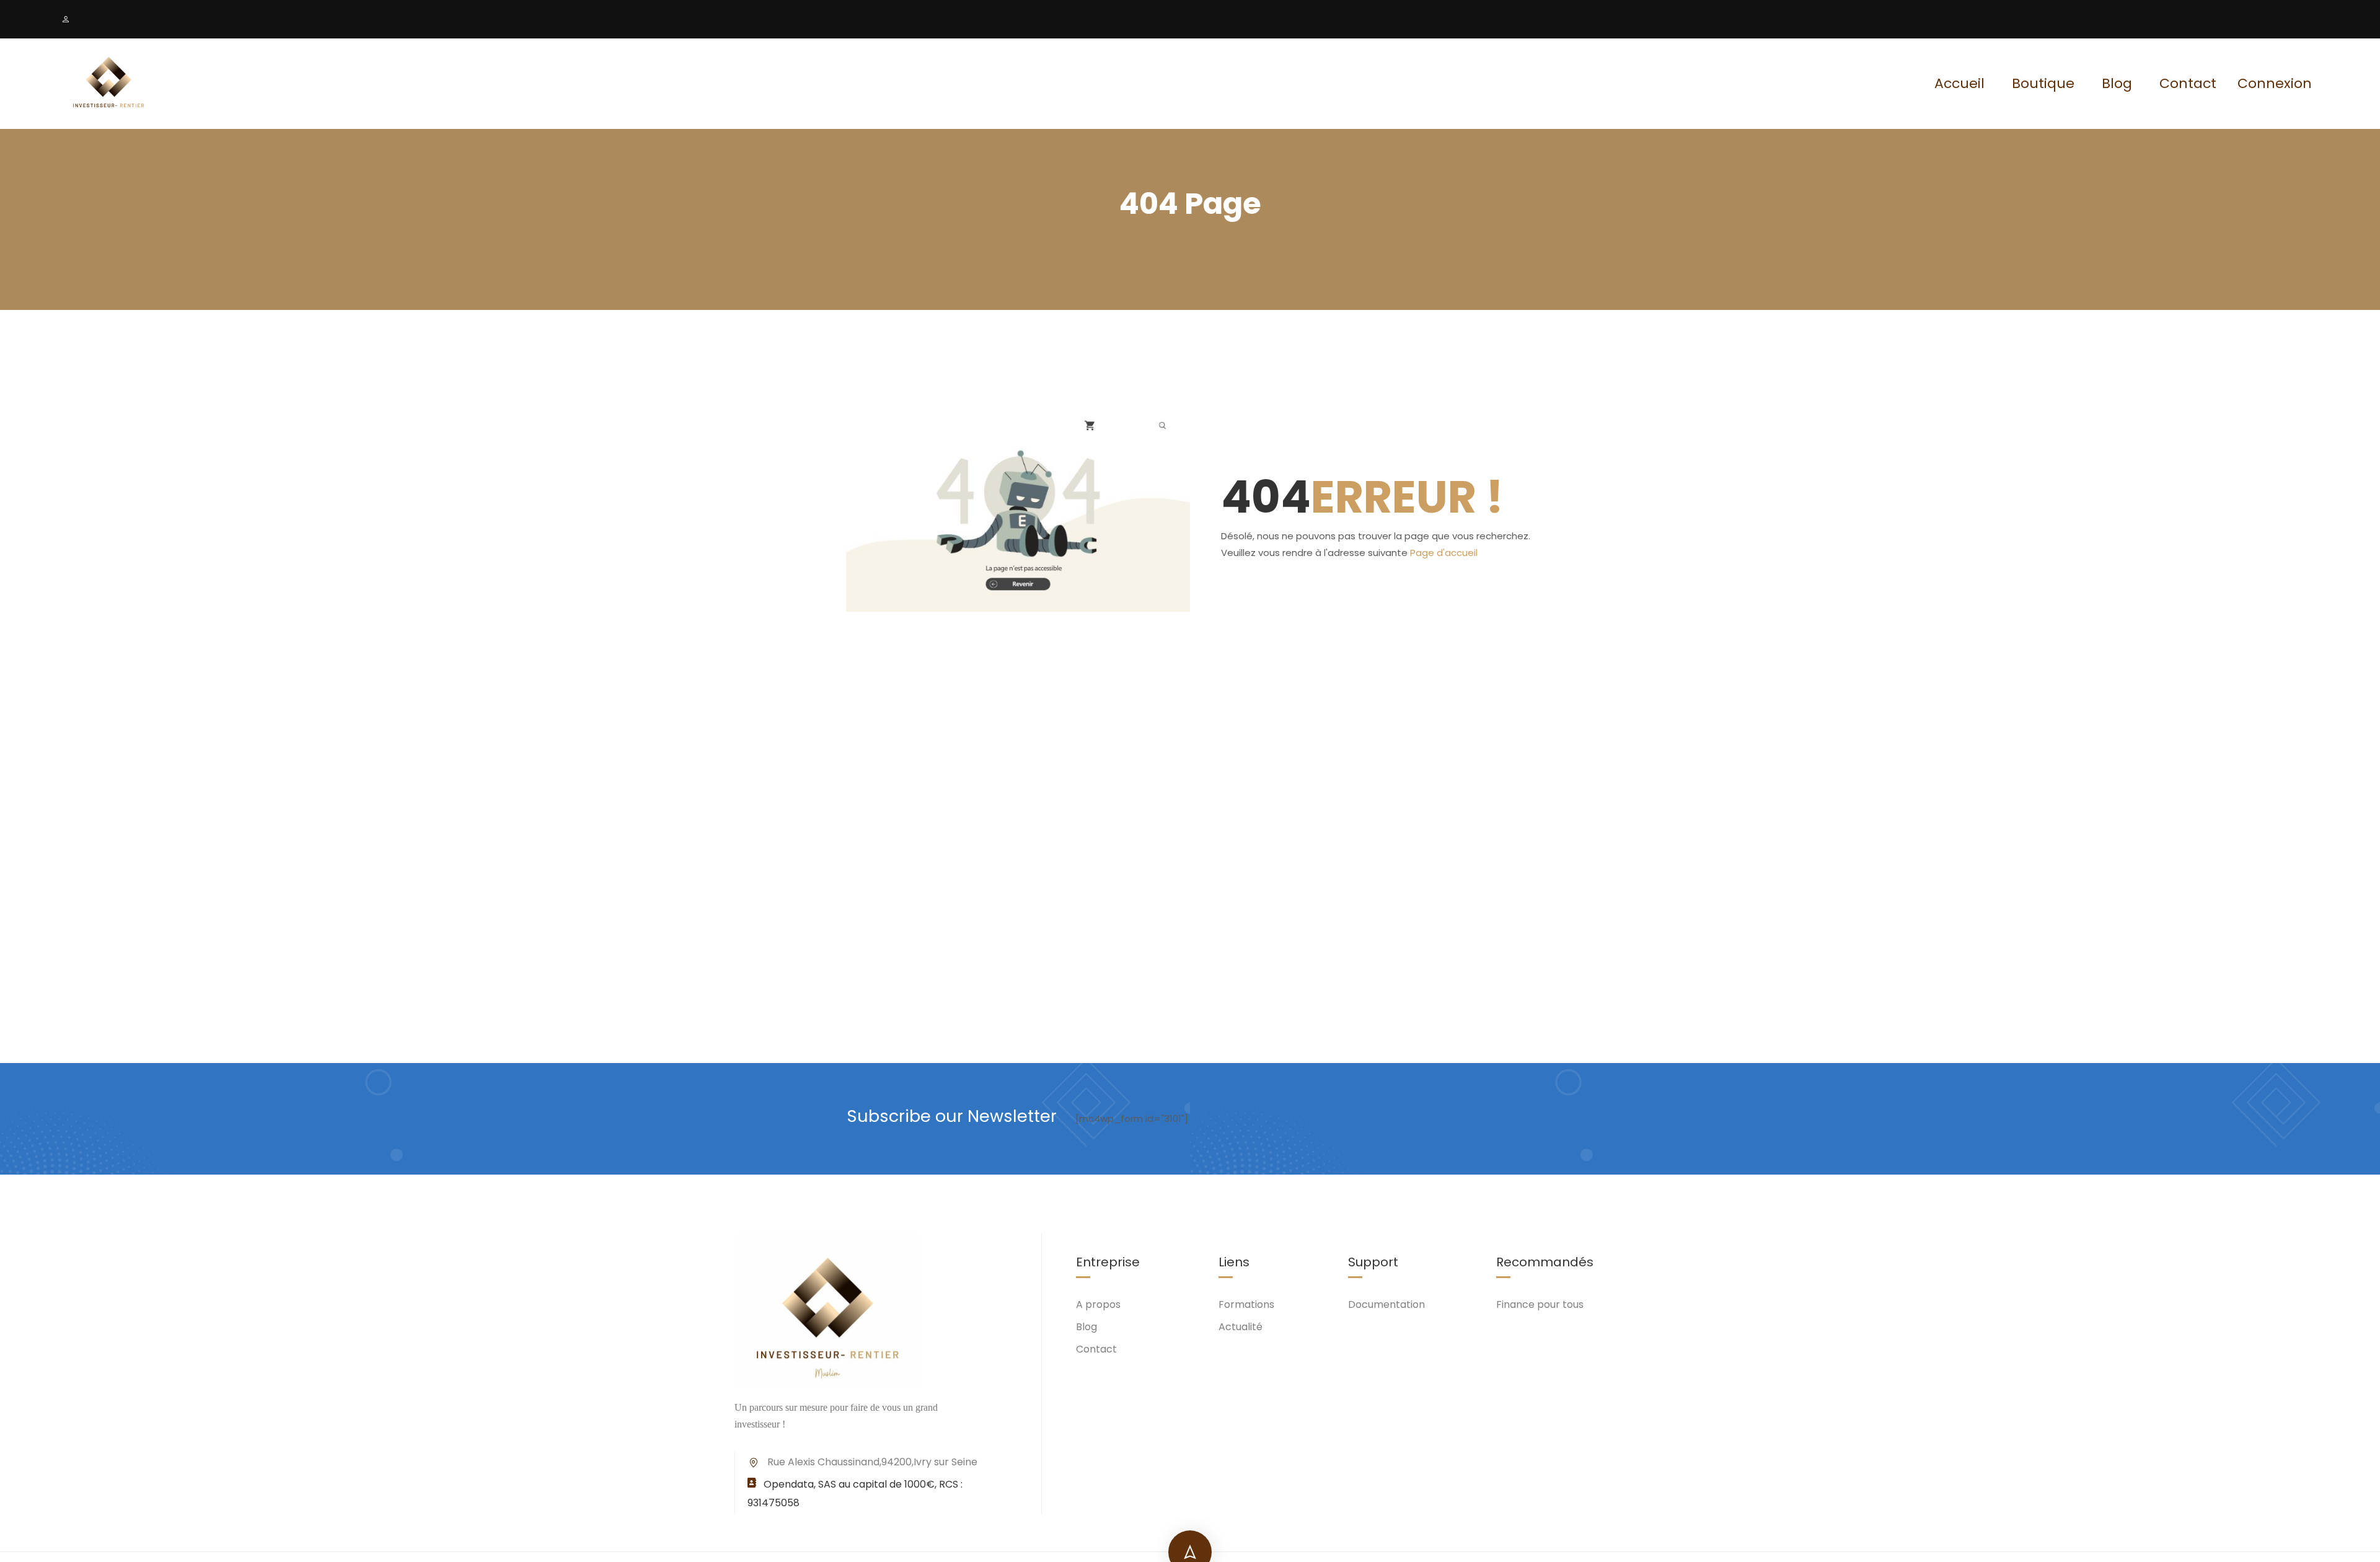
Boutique (2043, 83)
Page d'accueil (1444, 553)
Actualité (1241, 1327)
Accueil (1959, 83)
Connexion (2275, 84)
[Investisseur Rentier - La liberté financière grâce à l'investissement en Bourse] (108, 84)
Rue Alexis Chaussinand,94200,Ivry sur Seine (872, 1462)
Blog (2117, 83)
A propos (1098, 1304)
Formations (1246, 1304)
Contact (2188, 83)
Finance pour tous (1540, 1304)
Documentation (1386, 1304)
